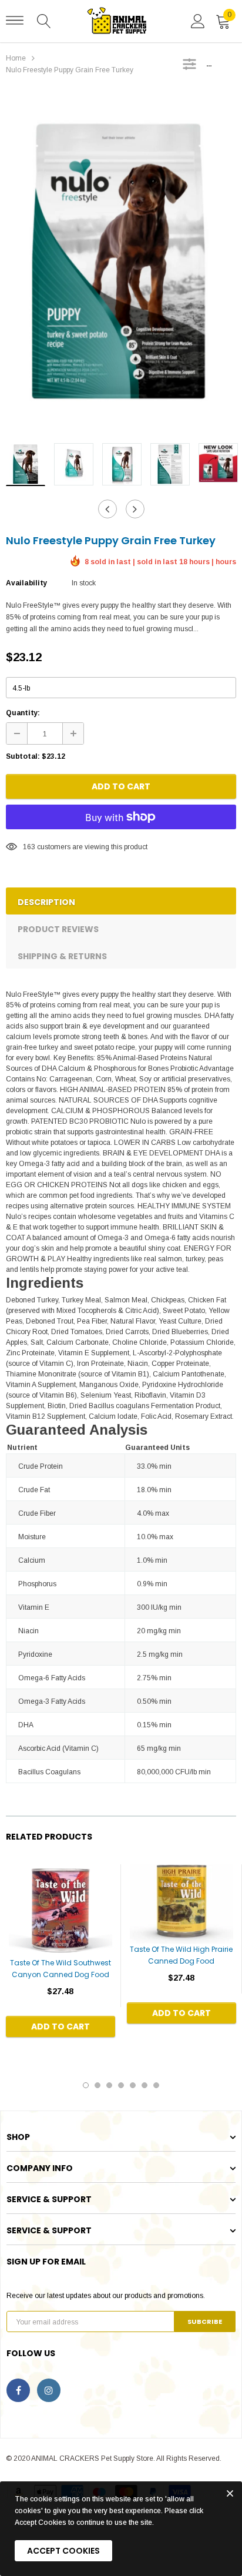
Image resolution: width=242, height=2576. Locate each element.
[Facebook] (18, 2390)
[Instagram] (49, 2390)
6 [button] (144, 2085)
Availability (26, 583)
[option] (121, 262)
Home (16, 58)
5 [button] (133, 2085)
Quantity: (23, 713)
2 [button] (98, 2085)
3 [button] (109, 2085)
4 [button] (121, 2085)
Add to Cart (121, 786)
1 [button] (86, 2085)
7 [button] (156, 2085)
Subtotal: (23, 756)
